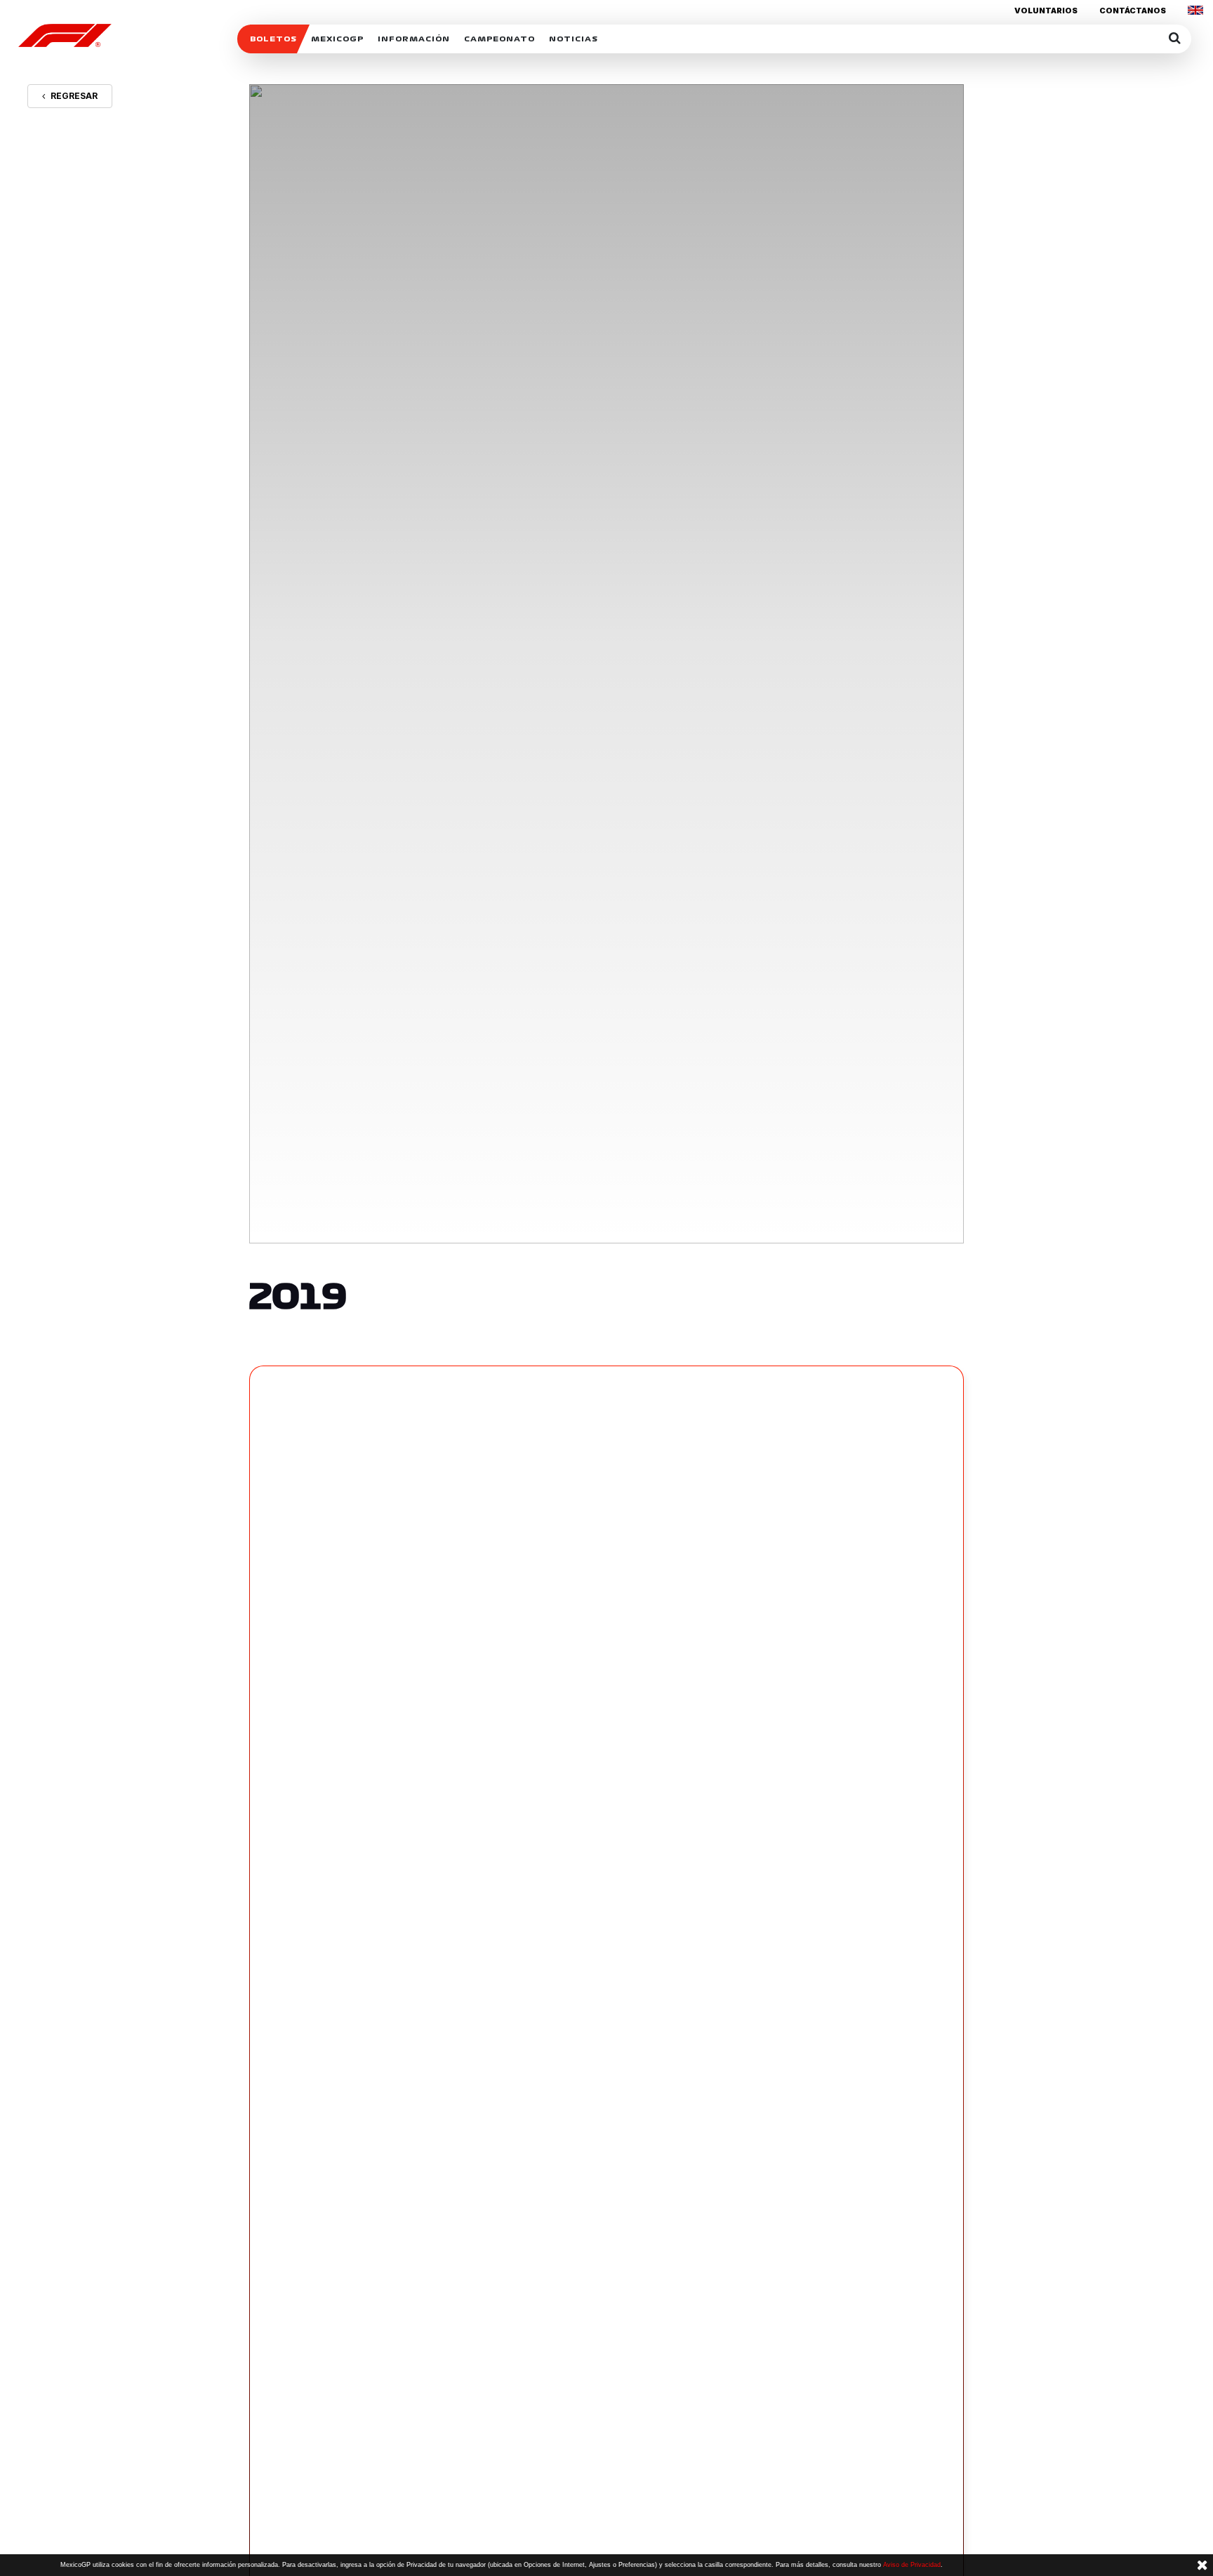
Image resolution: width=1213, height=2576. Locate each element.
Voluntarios (1046, 11)
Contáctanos (1133, 11)
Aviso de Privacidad (912, 2565)
